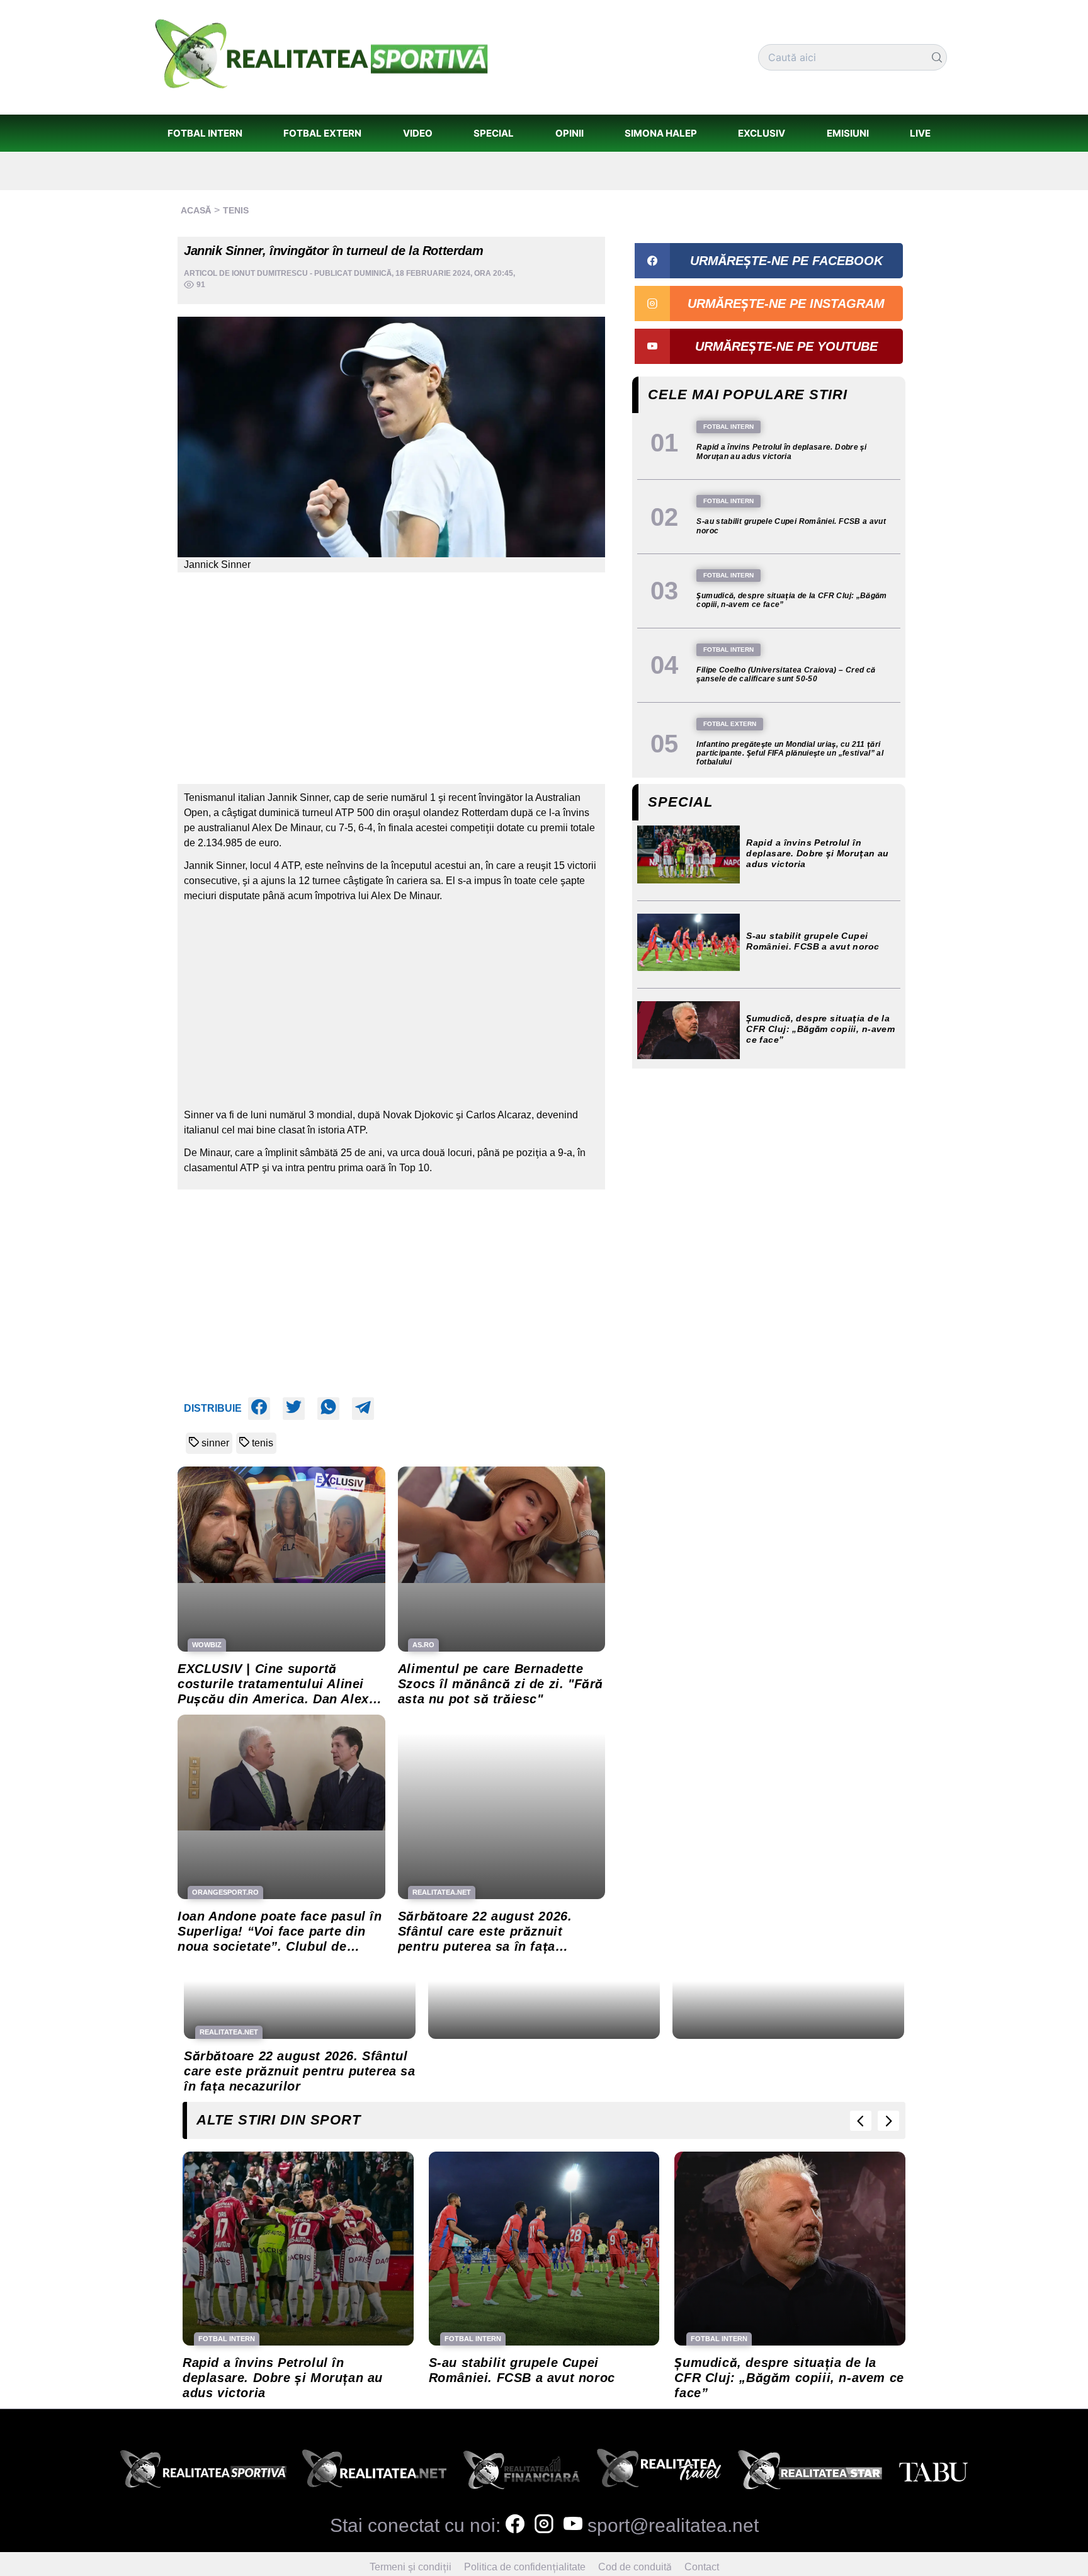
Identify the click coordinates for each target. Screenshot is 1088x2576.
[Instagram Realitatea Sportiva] (544, 2525)
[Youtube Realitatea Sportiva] (573, 2525)
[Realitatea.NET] (374, 2473)
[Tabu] (933, 2473)
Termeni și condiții (411, 2567)
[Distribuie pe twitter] (294, 1409)
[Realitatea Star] (810, 2473)
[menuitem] (205, 133)
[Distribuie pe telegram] (363, 1409)
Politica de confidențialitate (525, 2567)
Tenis (236, 210)
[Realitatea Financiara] (522, 2473)
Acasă (196, 210)
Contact (702, 2567)
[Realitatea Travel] (659, 2473)
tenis (263, 1443)
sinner (215, 1443)
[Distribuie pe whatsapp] (328, 1409)
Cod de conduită (635, 2567)
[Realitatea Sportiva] (203, 2473)
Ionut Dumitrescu (270, 273)
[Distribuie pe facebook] (259, 1409)
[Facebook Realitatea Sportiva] (515, 2525)
